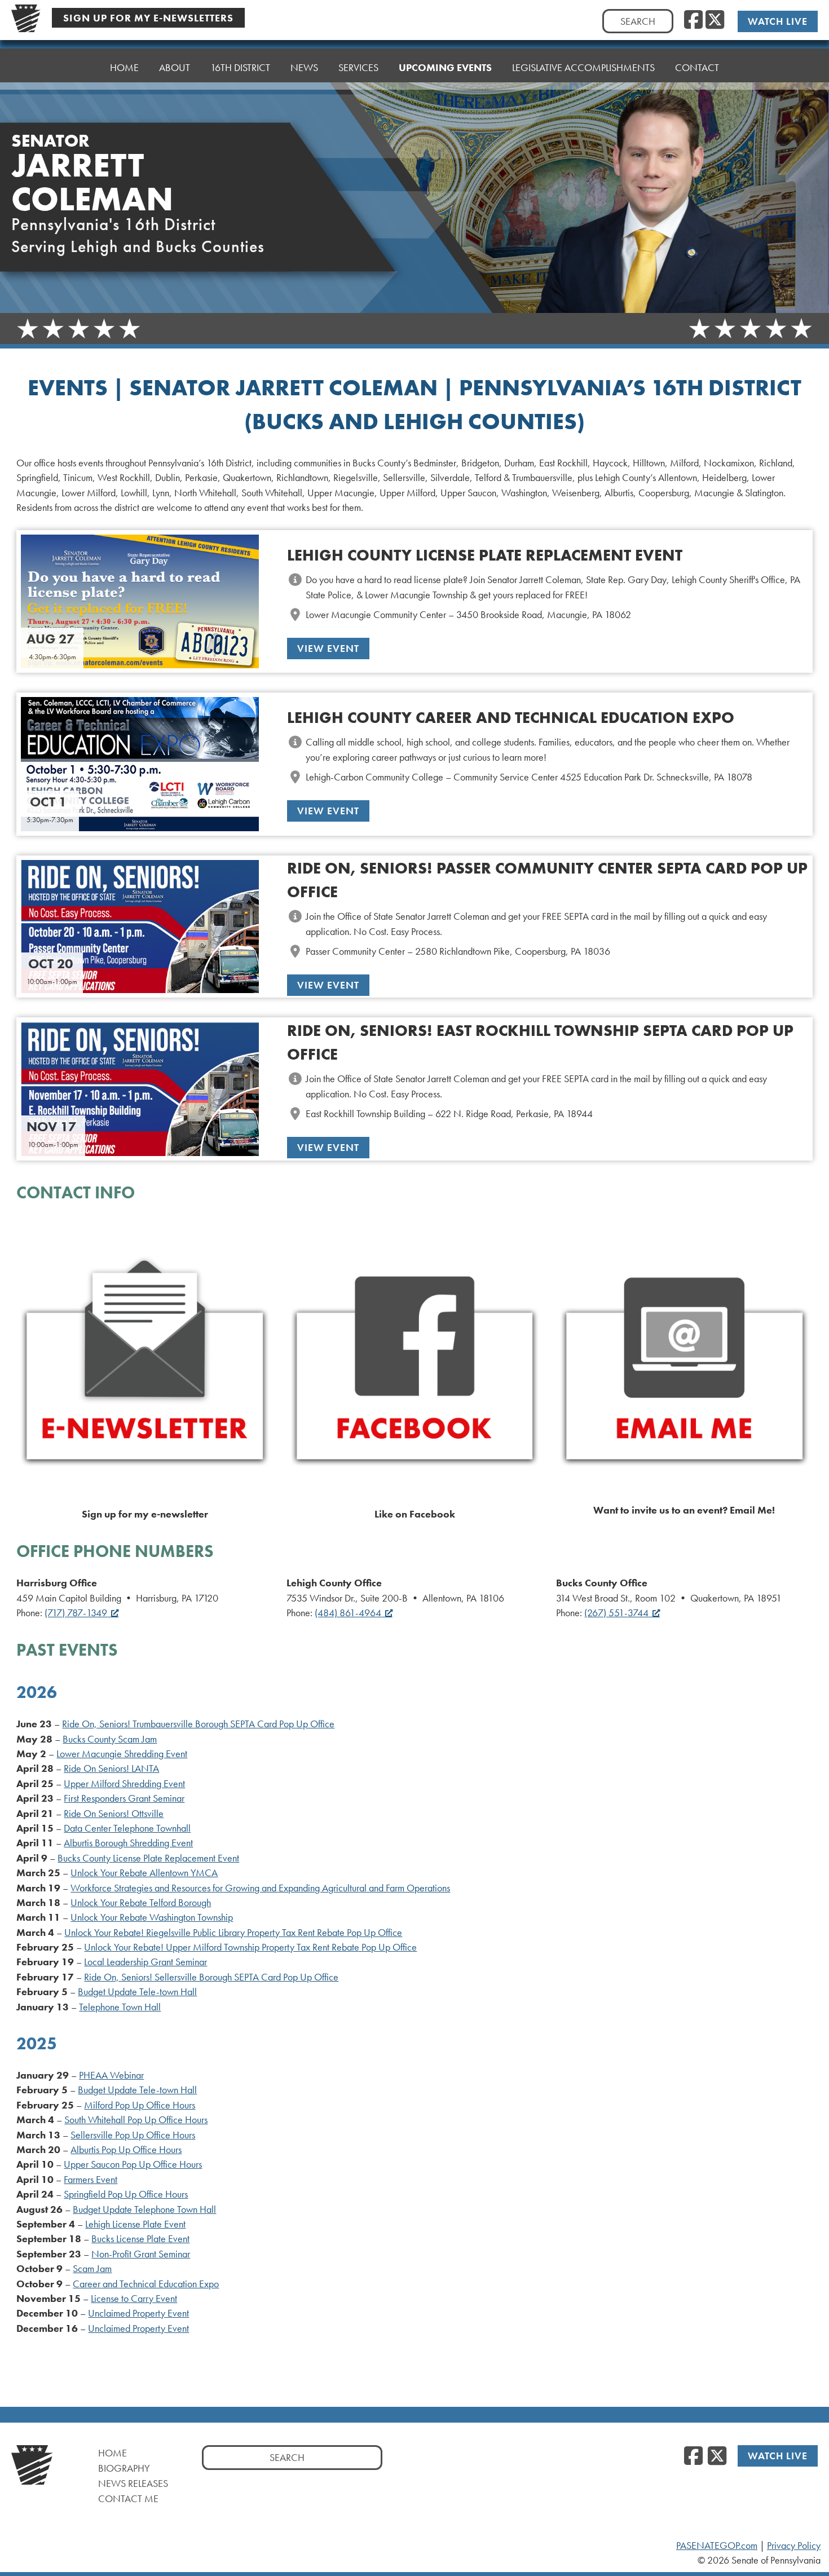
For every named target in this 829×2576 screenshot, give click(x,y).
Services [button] (358, 67)
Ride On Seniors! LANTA (111, 1768)
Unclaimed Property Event (138, 2313)
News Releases (133, 2483)
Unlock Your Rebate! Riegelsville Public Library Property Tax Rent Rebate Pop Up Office (233, 1933)
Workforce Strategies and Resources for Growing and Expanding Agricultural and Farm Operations (260, 1888)
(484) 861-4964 (348, 1613)
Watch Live (778, 21)
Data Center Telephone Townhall (127, 1828)
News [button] (304, 67)
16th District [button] (240, 67)
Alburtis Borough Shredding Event (128, 1843)
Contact (697, 67)
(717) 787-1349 (76, 1613)
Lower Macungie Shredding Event (122, 1754)
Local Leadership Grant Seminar (145, 1962)
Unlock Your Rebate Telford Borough (141, 1903)
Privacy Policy (794, 2546)
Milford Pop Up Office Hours (140, 2105)
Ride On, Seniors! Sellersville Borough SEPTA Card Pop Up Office (211, 1977)
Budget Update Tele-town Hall (137, 1992)
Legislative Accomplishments (583, 67)
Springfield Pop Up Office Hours (126, 2194)
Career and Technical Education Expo (146, 2284)
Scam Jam (92, 2269)
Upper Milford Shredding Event (124, 1784)
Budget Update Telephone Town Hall (144, 2209)
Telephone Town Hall (120, 2007)
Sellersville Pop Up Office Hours (133, 2135)
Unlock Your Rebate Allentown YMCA (144, 1873)
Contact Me (128, 2498)
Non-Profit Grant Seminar (141, 2254)
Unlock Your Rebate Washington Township (152, 1917)
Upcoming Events (445, 67)
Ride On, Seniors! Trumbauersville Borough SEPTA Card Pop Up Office (198, 1724)
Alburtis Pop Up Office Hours (126, 2150)
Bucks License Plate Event (140, 2239)
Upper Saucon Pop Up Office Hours (133, 2164)
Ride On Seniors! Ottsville (114, 1814)
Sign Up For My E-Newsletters (148, 18)
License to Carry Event (134, 2299)
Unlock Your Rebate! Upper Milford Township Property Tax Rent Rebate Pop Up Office (250, 1947)
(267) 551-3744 (616, 1613)
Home (124, 67)
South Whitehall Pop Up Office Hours (136, 2120)
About (175, 67)
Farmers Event (91, 2180)
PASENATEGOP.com (717, 2546)
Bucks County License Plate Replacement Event (148, 1858)
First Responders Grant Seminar (124, 1798)
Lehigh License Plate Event (135, 2224)
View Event (328, 648)
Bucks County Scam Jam (110, 1739)
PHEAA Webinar (111, 2075)
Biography (124, 2468)
